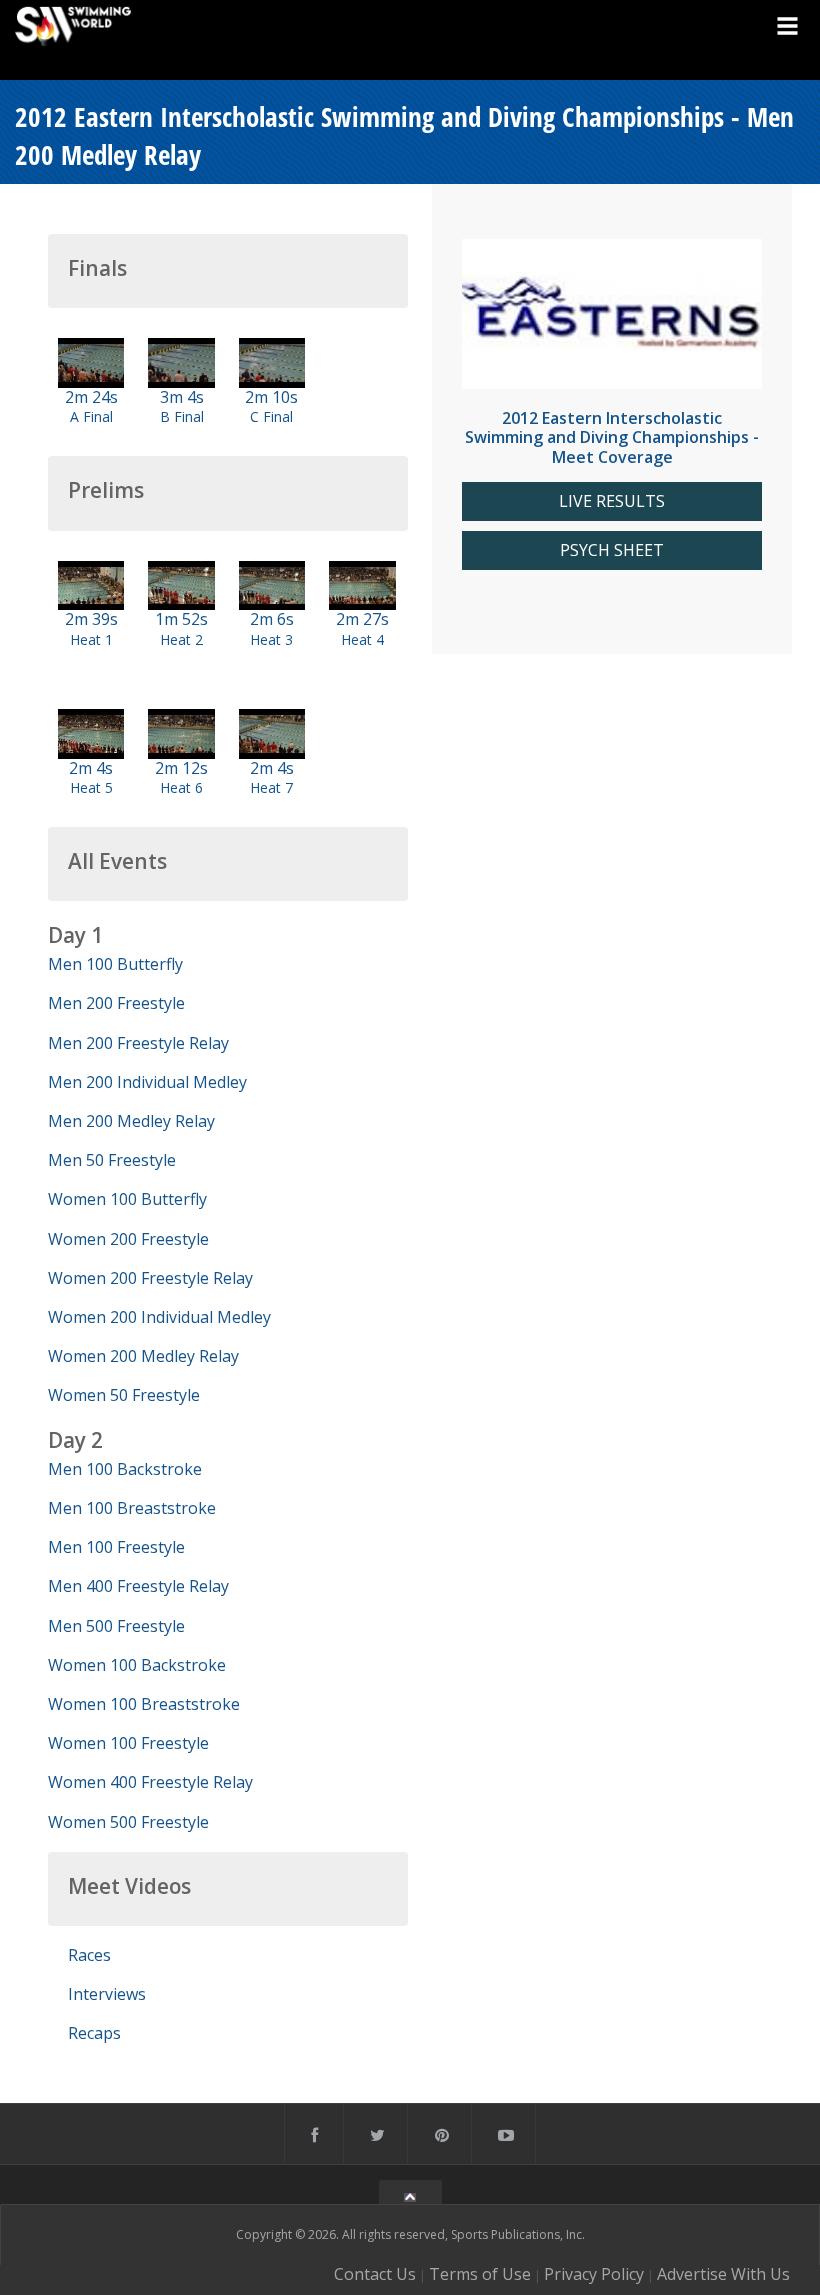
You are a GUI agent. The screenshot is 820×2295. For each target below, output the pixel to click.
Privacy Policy (594, 2274)
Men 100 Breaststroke (132, 1508)
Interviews (107, 1994)
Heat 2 (181, 639)
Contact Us (375, 2274)
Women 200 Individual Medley (159, 1317)
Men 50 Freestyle (112, 1160)
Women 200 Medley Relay (143, 1356)
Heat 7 (271, 787)
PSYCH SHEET (612, 550)
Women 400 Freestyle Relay (150, 1782)
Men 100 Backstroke (125, 1469)
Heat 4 (362, 639)
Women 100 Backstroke (137, 1665)
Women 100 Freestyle (128, 1743)
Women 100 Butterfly (127, 1199)
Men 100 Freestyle (116, 1547)
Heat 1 (91, 639)
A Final (91, 416)
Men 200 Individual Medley (147, 1082)
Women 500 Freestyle (128, 1822)
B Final (182, 416)
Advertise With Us (723, 2274)
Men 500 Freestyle (116, 1626)
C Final (271, 416)
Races (89, 1955)
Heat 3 (271, 639)
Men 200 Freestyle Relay (138, 1043)
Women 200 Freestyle (128, 1239)
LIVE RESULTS (612, 501)
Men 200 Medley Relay (131, 1121)
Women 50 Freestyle (124, 1395)
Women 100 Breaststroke (144, 1704)
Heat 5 (91, 787)
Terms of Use (480, 2274)
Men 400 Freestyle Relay (138, 1586)
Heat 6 (181, 787)
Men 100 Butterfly (115, 964)
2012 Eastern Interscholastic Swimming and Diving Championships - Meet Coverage (612, 437)
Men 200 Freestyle (116, 1003)
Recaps (94, 2033)
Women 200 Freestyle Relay (150, 1278)
